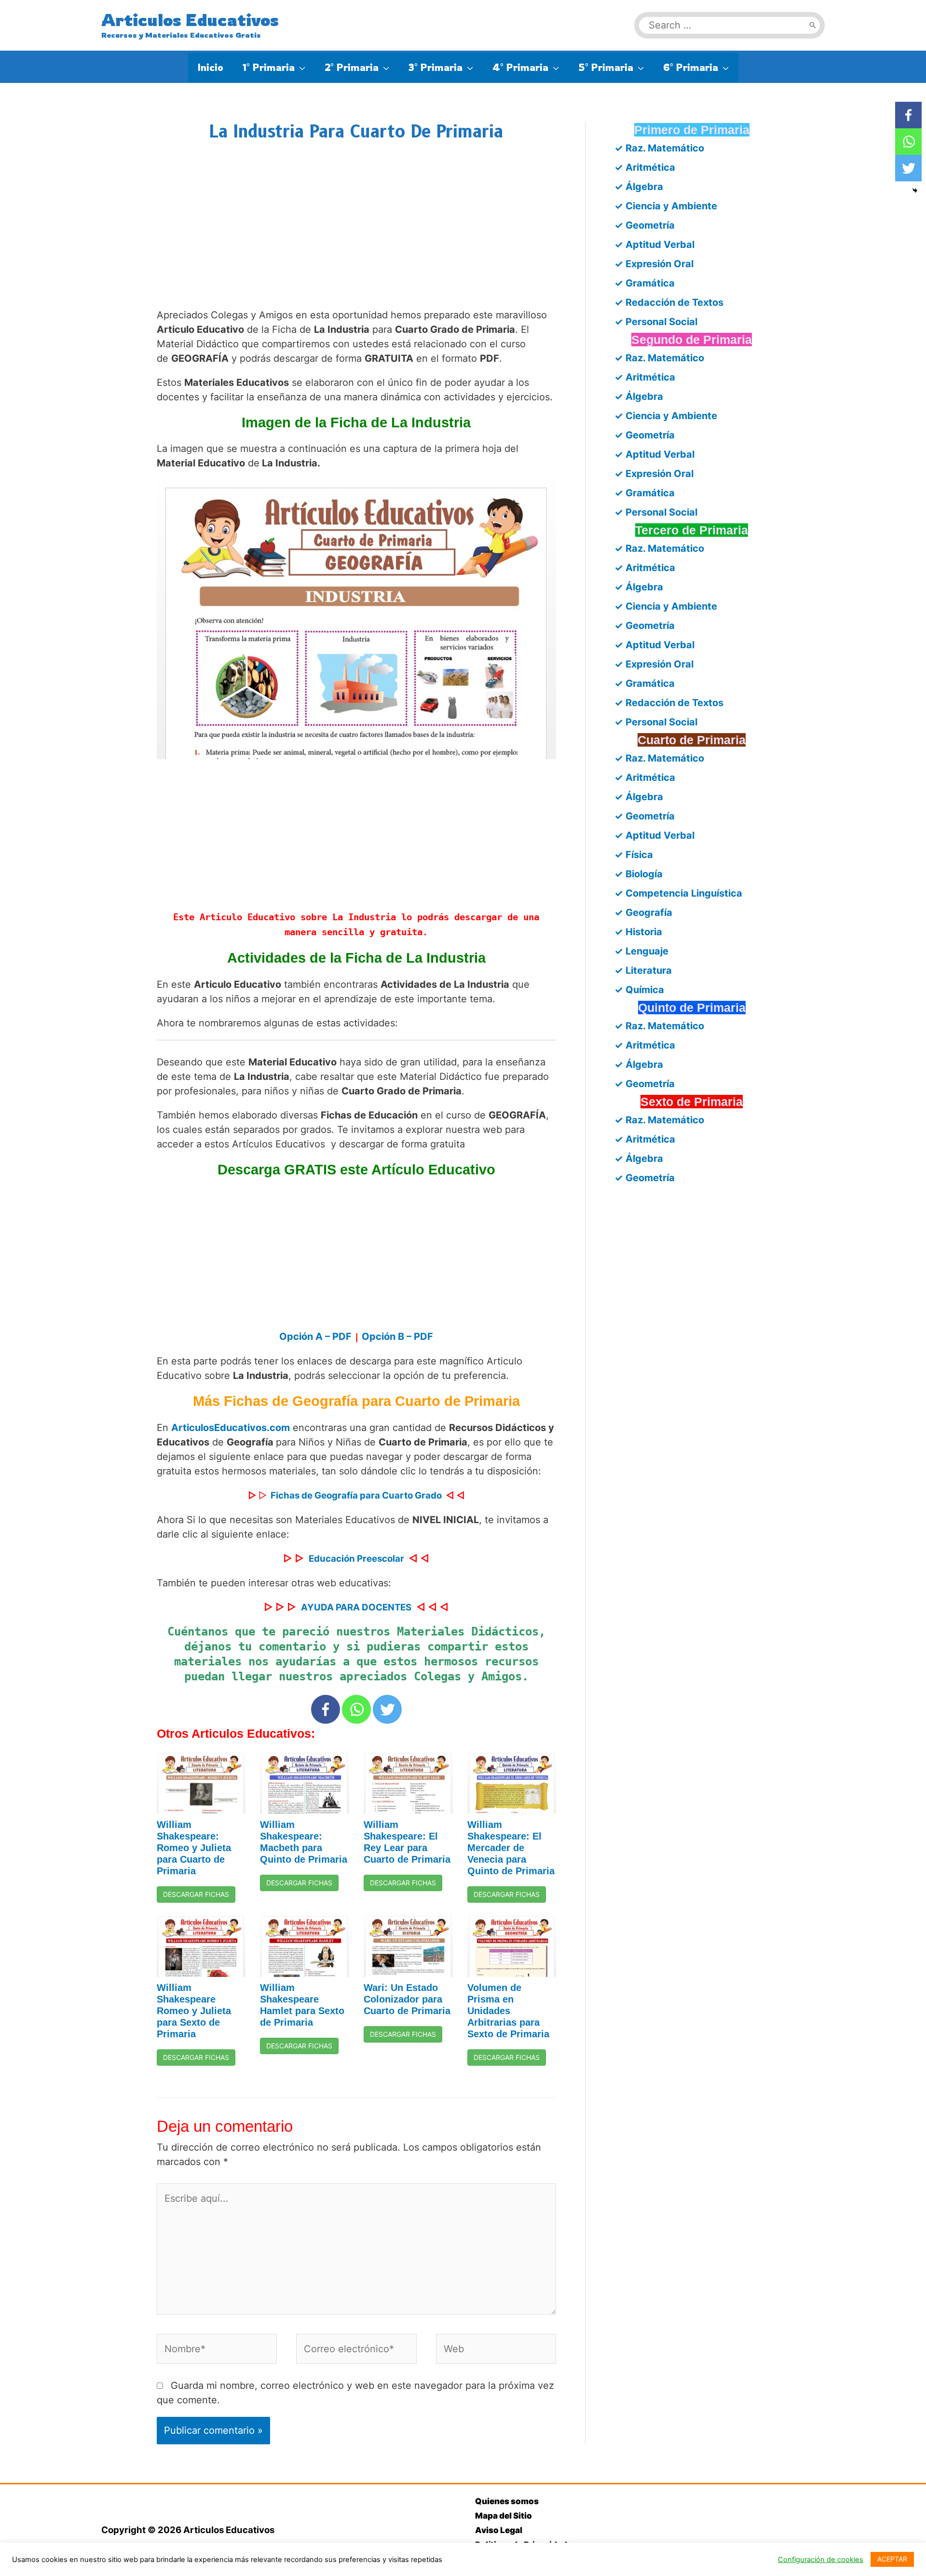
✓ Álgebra (639, 187)
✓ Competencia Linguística (678, 893)
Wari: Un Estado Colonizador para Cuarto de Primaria (407, 1999)
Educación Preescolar (356, 1559)
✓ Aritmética (645, 167)
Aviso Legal (499, 2530)
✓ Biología (639, 874)
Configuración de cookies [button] (821, 2560)
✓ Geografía (643, 913)
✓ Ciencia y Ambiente (666, 206)
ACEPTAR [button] (892, 2559)
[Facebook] (326, 1709)
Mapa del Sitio (504, 2516)
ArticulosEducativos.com (231, 1428)
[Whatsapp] (356, 1709)
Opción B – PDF (397, 1336)
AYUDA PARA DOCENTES (356, 1607)
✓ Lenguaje (641, 951)
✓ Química (639, 990)
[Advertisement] (357, 234)
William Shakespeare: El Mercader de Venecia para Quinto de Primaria (511, 1848)
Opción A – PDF (317, 1336)
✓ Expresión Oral (654, 264)
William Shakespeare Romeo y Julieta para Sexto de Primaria (194, 2011)
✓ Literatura (643, 970)
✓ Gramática (645, 283)
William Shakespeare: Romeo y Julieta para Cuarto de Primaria (194, 1848)
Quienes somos (507, 2501)
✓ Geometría (645, 225)
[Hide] (915, 191)
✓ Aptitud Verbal (654, 245)
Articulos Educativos (190, 20)
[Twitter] (387, 1709)
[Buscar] (813, 25)
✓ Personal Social (656, 322)
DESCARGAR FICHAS (196, 1894)
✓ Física (634, 855)
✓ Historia (638, 932)
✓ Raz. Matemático (659, 148)
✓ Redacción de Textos (669, 302)
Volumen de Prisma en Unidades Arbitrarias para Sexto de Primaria (508, 2011)
